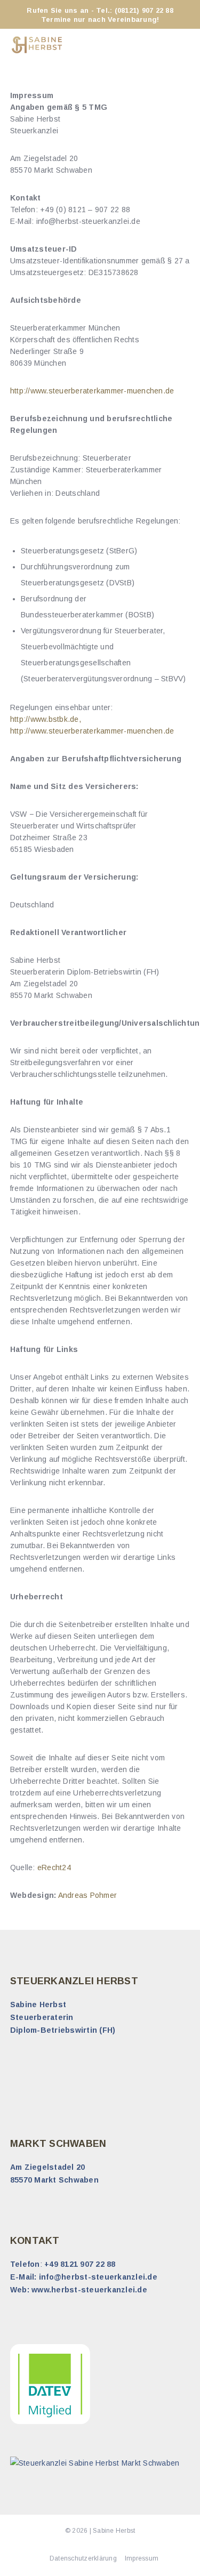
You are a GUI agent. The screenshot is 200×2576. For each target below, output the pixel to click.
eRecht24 (55, 1867)
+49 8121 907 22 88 (80, 2264)
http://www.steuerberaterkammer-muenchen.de (92, 391)
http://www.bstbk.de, (46, 719)
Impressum (142, 2558)
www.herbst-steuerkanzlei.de (89, 2290)
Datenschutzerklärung (83, 2558)
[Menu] (182, 45)
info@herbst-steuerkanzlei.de (98, 2277)
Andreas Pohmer (88, 1895)
